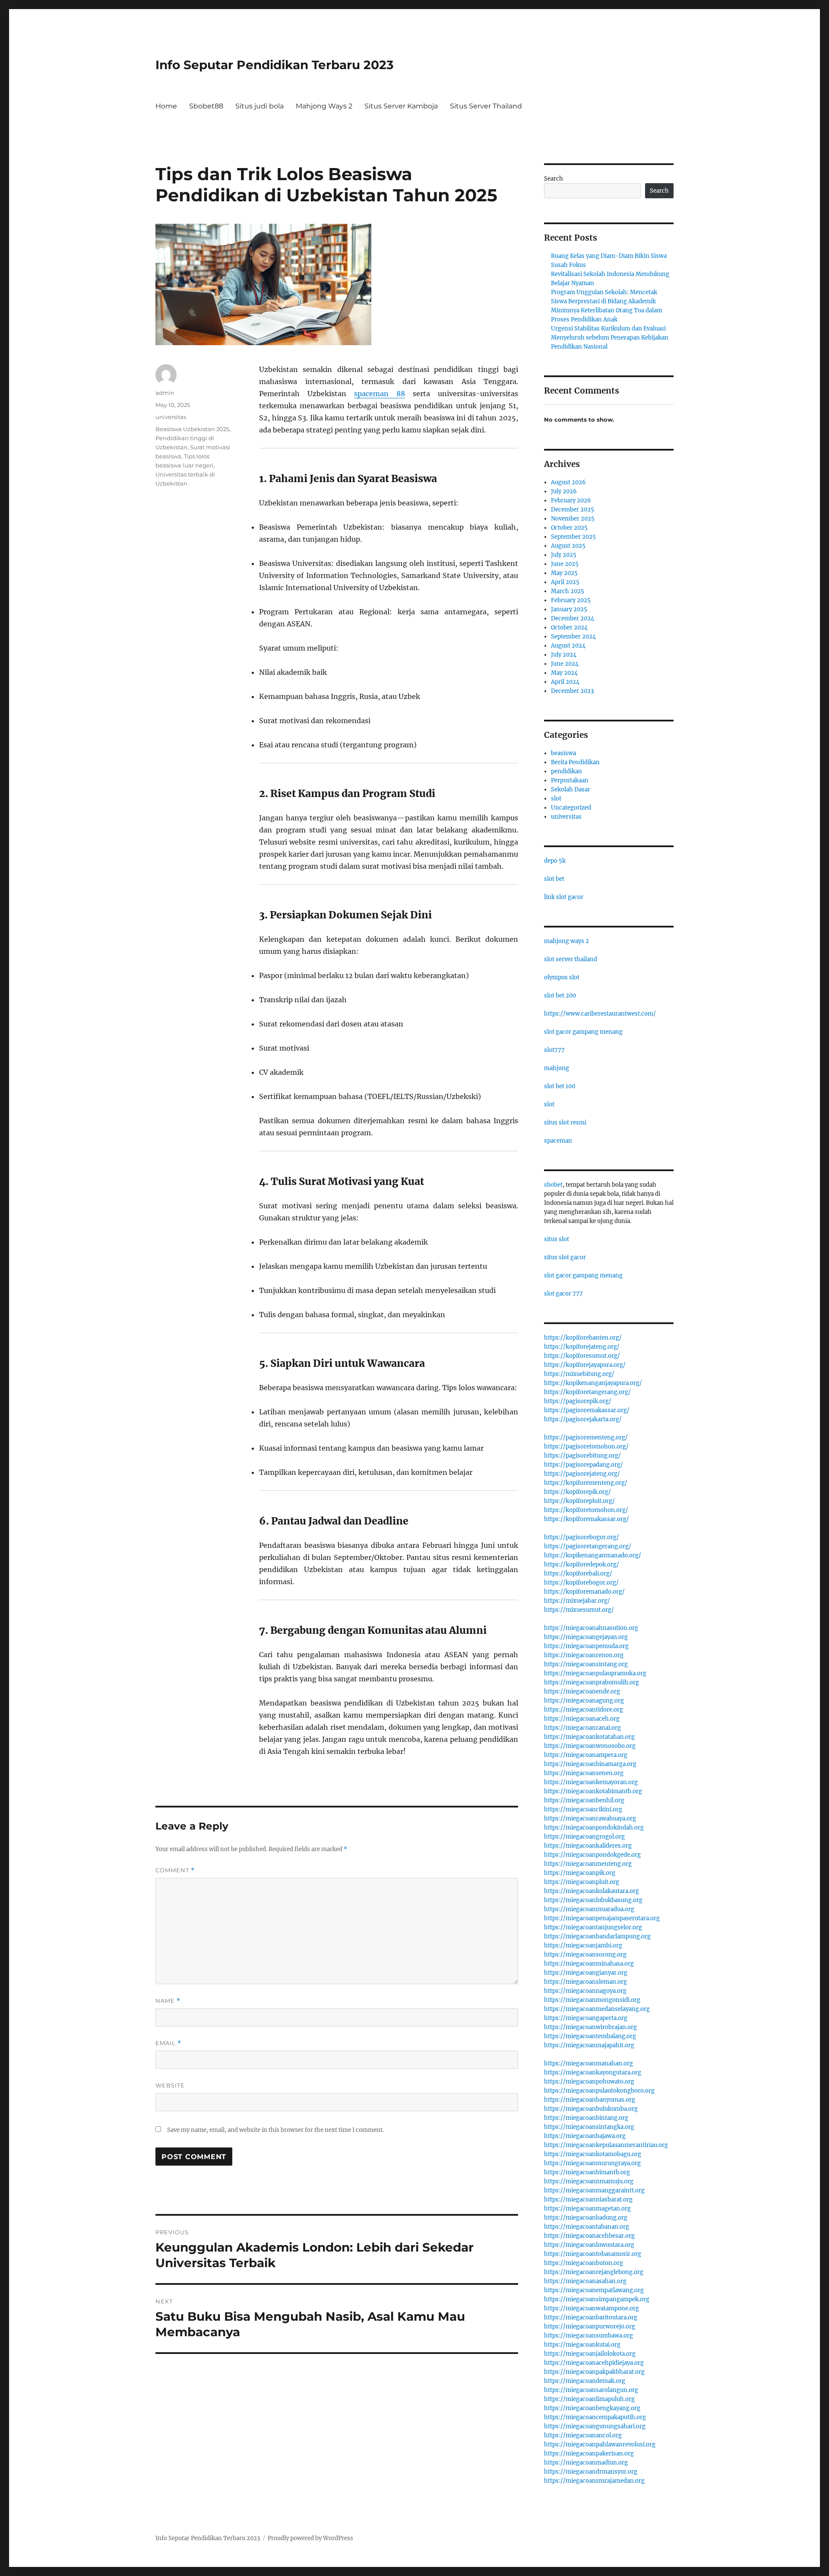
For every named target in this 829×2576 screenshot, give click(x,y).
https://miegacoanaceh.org (582, 1719)
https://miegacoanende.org (582, 1691)
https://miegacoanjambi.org (583, 1945)
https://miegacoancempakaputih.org (595, 2417)
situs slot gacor (565, 1257)
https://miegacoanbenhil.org (584, 1800)
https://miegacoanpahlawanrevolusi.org (600, 2444)
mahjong (557, 1068)
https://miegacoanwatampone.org (592, 2308)
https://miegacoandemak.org (585, 2381)
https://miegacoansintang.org (586, 1664)
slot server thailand (571, 959)
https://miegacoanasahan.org (585, 2281)
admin (165, 393)
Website (170, 2085)
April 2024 (565, 682)
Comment (175, 1870)
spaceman (558, 1141)
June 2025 (565, 564)
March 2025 (568, 591)
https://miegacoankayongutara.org (593, 2073)
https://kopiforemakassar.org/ (587, 1519)
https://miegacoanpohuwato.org (589, 2082)
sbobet (553, 1185)
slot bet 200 (560, 996)
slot (556, 799)
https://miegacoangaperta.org (586, 2018)
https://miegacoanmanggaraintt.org (594, 2190)
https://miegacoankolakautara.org (592, 1891)
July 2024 (564, 655)
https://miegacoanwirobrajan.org (590, 2027)
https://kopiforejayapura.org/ (585, 1365)
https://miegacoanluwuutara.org (589, 2245)
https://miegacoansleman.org (585, 1982)
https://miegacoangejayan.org (586, 1637)
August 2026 (568, 482)
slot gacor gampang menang (583, 1032)
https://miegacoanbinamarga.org (590, 1764)
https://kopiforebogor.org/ (581, 1583)
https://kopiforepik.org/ (577, 1492)
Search (554, 179)
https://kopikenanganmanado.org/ (593, 1555)
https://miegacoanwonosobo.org (590, 1746)
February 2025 (571, 600)
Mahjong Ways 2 (324, 106)
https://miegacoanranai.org (582, 1728)
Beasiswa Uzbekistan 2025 (192, 429)
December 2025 (573, 510)
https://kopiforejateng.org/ (582, 1347)
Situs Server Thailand (486, 106)
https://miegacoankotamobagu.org (593, 2154)
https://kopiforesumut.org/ (582, 1356)
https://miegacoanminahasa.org (589, 1964)
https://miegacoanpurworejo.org (590, 2327)
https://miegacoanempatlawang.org (594, 2290)
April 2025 (565, 582)
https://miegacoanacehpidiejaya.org (594, 2363)
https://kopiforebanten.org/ (583, 1338)
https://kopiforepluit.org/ (579, 1501)
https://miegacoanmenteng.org (588, 1864)
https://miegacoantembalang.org (590, 2036)
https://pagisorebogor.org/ (582, 1537)
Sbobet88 (206, 106)
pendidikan (566, 771)
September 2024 (573, 637)
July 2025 (564, 555)
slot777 (554, 1050)
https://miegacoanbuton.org (584, 2263)
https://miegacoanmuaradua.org (589, 1909)
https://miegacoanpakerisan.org (589, 2454)
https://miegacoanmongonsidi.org (592, 2000)
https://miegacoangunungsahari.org (595, 2426)
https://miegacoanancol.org (583, 2435)
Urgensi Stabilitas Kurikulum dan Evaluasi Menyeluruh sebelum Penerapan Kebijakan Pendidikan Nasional (610, 338)
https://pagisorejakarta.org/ (583, 1419)
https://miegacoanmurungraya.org (592, 2163)
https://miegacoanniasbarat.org (588, 2200)
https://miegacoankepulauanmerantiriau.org (606, 2145)
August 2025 (568, 546)
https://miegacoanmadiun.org (586, 2463)
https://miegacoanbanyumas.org (590, 2100)
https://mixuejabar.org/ (577, 1601)
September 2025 (573, 537)
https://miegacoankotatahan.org (589, 1737)
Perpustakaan (570, 780)
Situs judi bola (259, 106)
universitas (171, 417)
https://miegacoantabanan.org (587, 2227)
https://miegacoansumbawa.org (589, 2336)
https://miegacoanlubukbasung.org (593, 1900)
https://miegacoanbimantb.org (587, 2172)
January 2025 (569, 609)
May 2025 (564, 573)
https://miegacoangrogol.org (584, 1837)
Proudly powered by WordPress (310, 2538)
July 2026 (564, 491)
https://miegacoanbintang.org (586, 2118)
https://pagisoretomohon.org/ (586, 1447)
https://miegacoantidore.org (584, 1710)
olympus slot (562, 977)
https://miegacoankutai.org (582, 2345)
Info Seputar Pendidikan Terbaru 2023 (275, 65)
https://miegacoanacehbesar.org (589, 2236)
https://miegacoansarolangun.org (591, 2390)
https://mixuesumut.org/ (579, 1610)
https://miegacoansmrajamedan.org (594, 2481)
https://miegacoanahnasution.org (591, 1628)
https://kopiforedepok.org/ (582, 1564)
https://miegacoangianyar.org (586, 1973)
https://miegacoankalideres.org (588, 1846)
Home (166, 106)
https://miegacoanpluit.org (582, 1882)
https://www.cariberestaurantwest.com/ (600, 1014)
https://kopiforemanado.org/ (584, 1592)
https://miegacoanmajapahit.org (589, 2045)
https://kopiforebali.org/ (578, 1574)
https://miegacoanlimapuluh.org (589, 2399)
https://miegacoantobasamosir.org (593, 2254)
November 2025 (573, 519)
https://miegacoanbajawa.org (585, 2136)
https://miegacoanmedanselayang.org (597, 2009)
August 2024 (568, 646)
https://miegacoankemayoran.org (591, 1782)
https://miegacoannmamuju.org (589, 2181)
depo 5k (555, 861)
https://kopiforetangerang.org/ (587, 1392)
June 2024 (565, 664)
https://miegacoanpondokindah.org (594, 1828)
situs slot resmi (565, 1123)
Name (168, 2001)
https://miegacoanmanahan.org (589, 2063)
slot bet (554, 879)
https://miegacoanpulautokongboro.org (599, 2091)
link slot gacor (564, 897)
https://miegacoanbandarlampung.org (597, 1936)
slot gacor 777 (563, 1294)
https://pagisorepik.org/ (578, 1401)
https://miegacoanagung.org (584, 1701)
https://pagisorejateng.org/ (582, 1474)
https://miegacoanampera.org (586, 1755)
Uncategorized (571, 808)
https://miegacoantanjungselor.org (593, 1927)
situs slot (557, 1239)
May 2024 (564, 673)
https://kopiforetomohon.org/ (586, 1510)
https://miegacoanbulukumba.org (591, 2109)
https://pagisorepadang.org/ (584, 1465)
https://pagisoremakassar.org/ (587, 1410)
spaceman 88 (380, 394)
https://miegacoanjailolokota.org (590, 2354)
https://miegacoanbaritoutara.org (591, 2317)
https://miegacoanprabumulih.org (592, 1682)
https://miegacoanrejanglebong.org (594, 2272)
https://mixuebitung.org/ (579, 1374)
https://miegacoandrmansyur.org (591, 2472)
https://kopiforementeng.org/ (586, 1483)
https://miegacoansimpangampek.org (597, 2299)
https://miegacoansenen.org (584, 1773)
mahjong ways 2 (566, 941)
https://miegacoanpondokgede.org (592, 1855)
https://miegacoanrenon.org (584, 1655)
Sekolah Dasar (571, 789)
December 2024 (573, 618)
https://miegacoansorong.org (585, 1955)
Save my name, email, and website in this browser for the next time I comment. (275, 2130)
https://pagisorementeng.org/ (586, 1437)
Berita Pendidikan (575, 762)
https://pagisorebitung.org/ (582, 1456)
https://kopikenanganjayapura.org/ (593, 1383)
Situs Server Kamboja (401, 106)
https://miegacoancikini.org (583, 1809)
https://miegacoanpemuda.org (586, 1646)
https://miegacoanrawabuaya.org (590, 1818)
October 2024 (569, 627)
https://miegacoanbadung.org (586, 2218)
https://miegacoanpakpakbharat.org (594, 2372)
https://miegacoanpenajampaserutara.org (602, 1918)
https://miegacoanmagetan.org (587, 2209)
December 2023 (572, 691)
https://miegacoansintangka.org (589, 2127)
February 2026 (571, 500)
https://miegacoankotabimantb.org (593, 1791)
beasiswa (563, 753)
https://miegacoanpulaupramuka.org (595, 1673)
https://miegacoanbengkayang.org (592, 2408)
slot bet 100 (560, 1086)
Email (168, 2043)
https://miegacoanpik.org (580, 1873)
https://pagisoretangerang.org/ (588, 1546)
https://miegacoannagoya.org (585, 1991)
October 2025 (569, 528)
